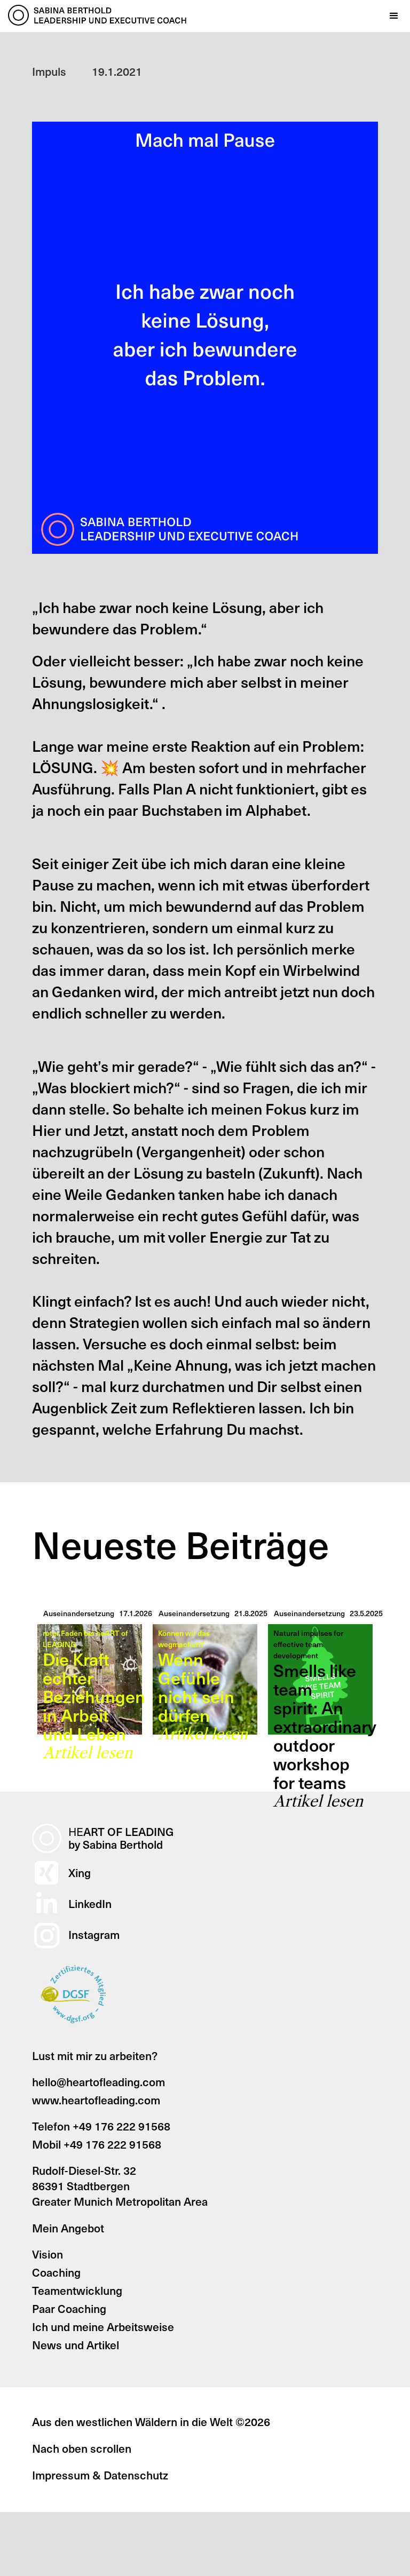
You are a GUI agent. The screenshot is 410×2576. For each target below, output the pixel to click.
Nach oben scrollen (82, 2448)
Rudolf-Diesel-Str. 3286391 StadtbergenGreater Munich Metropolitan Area (120, 2186)
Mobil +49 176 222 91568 (97, 2144)
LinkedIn (90, 1903)
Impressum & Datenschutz (100, 2475)
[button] (394, 16)
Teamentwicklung (77, 2290)
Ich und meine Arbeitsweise (103, 2327)
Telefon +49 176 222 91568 (101, 2126)
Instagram (94, 1934)
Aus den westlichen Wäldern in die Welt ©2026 (151, 2422)
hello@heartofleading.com (98, 2082)
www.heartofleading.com (96, 2100)
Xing (80, 1873)
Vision (48, 2254)
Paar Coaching (69, 2308)
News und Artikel (76, 2345)
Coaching (56, 2272)
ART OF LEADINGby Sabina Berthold (121, 1838)
